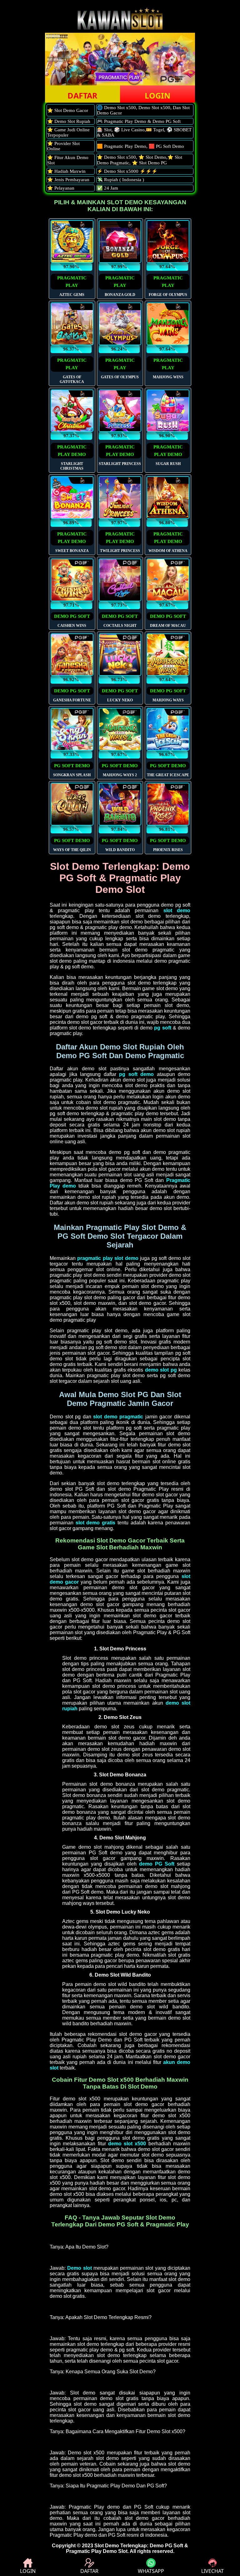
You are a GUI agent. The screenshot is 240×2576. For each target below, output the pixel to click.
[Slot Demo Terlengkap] (120, 28)
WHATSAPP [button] (151, 2571)
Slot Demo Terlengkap (121, 2546)
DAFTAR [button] (82, 95)
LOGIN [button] (157, 95)
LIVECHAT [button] (212, 2571)
